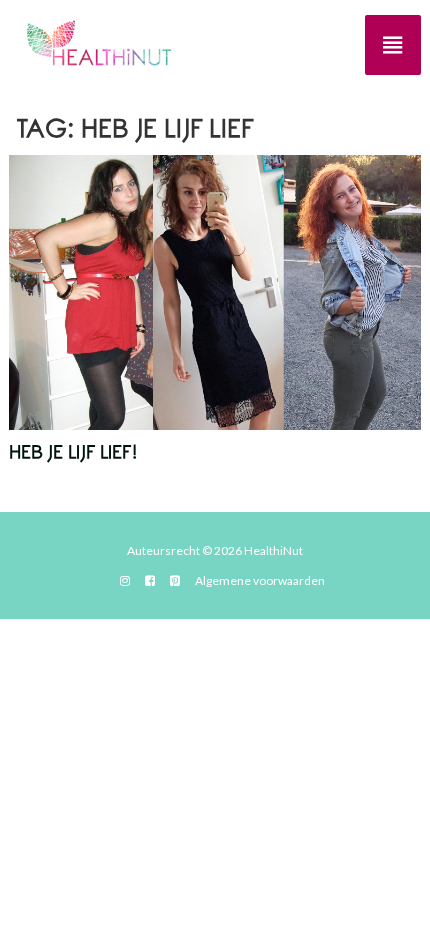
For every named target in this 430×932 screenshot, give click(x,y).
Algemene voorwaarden (260, 580)
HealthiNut (273, 550)
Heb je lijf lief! (73, 453)
